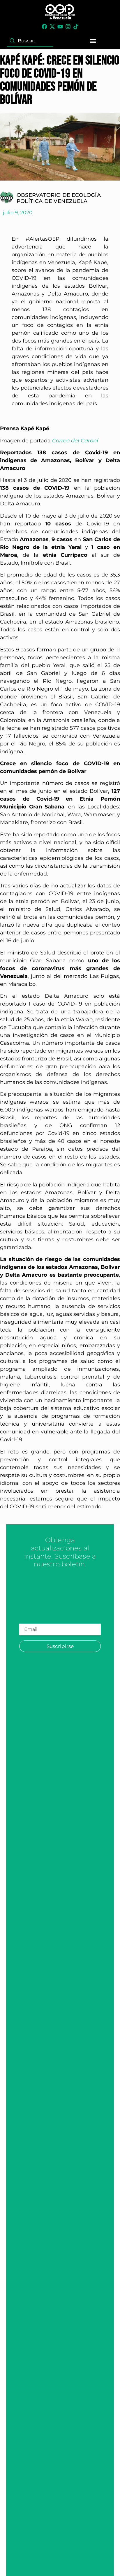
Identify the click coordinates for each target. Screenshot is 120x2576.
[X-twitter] (52, 27)
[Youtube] (60, 27)
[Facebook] (44, 27)
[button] (93, 41)
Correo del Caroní (75, 441)
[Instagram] (68, 27)
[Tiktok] (76, 27)
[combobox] (30, 41)
